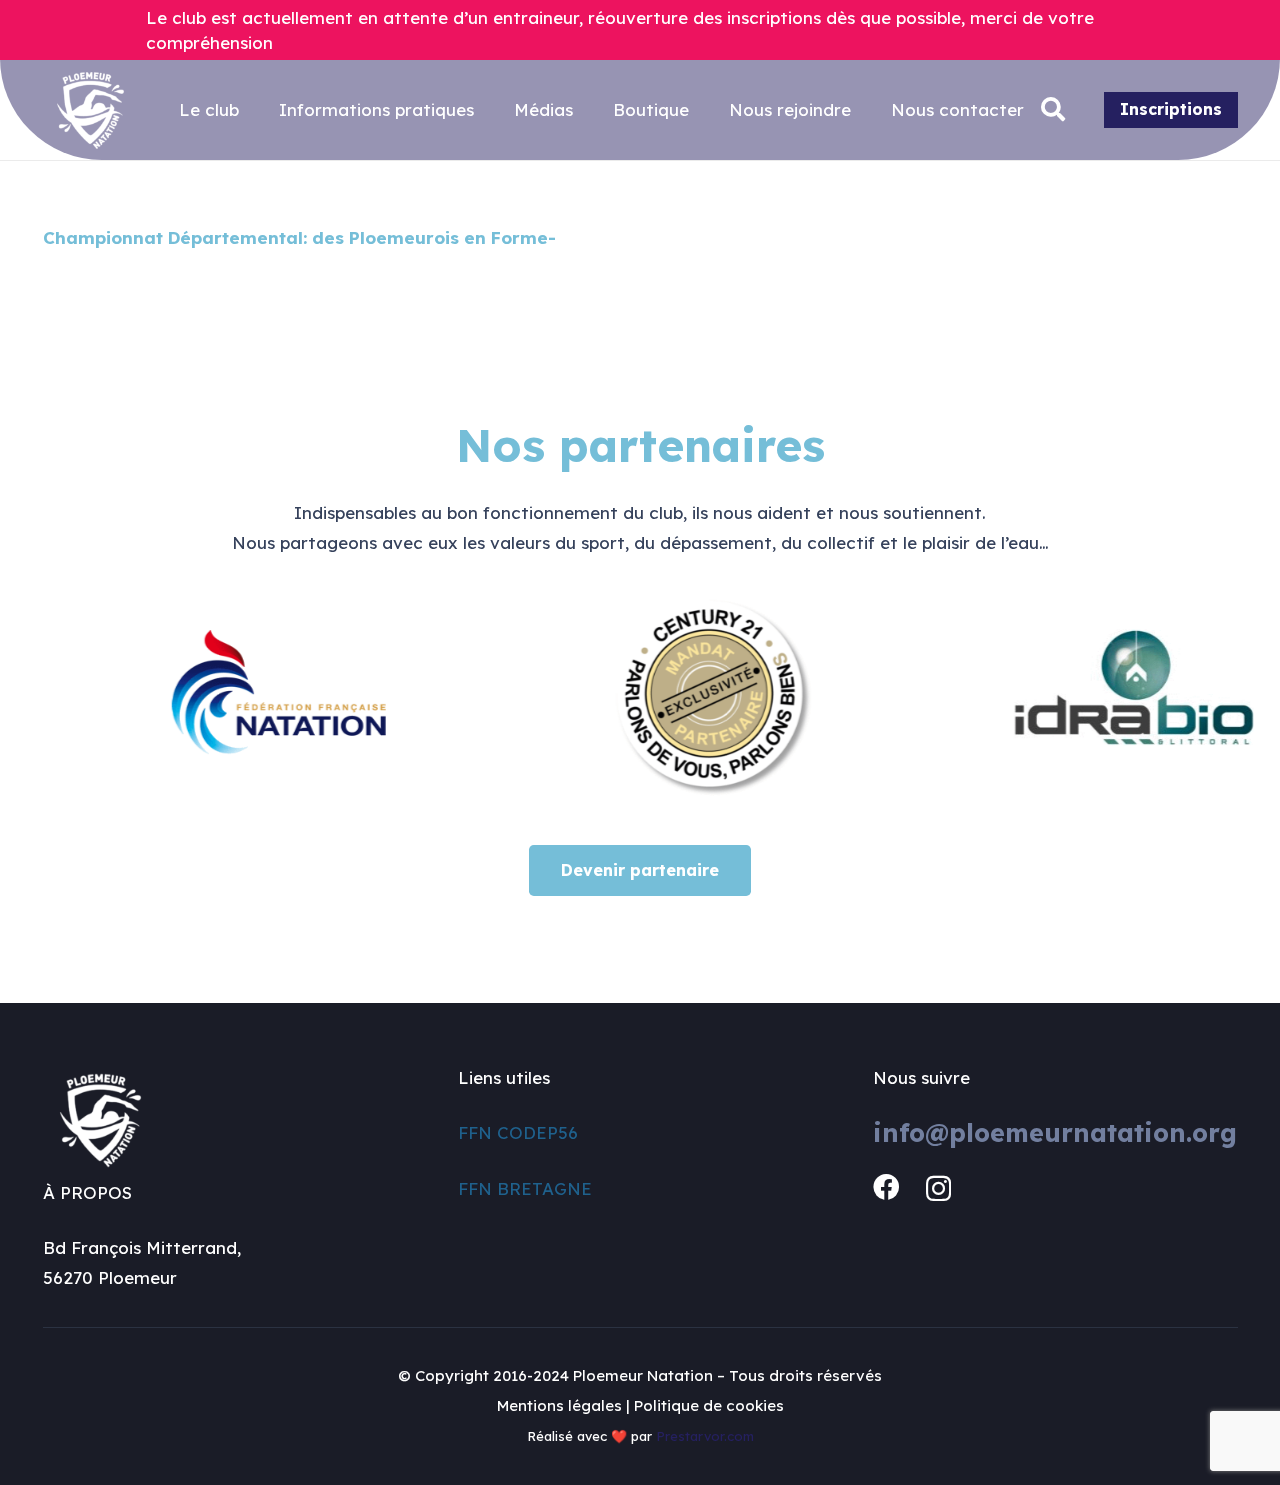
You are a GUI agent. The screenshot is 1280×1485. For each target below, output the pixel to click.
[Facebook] (886, 1187)
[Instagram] (938, 1188)
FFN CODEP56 (518, 1132)
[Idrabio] (1095, 698)
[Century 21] (668, 698)
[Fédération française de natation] (242, 698)
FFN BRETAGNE (525, 1188)
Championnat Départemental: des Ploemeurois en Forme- (299, 237)
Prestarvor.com (705, 1436)
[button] (1053, 110)
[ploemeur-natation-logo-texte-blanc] (90, 110)
